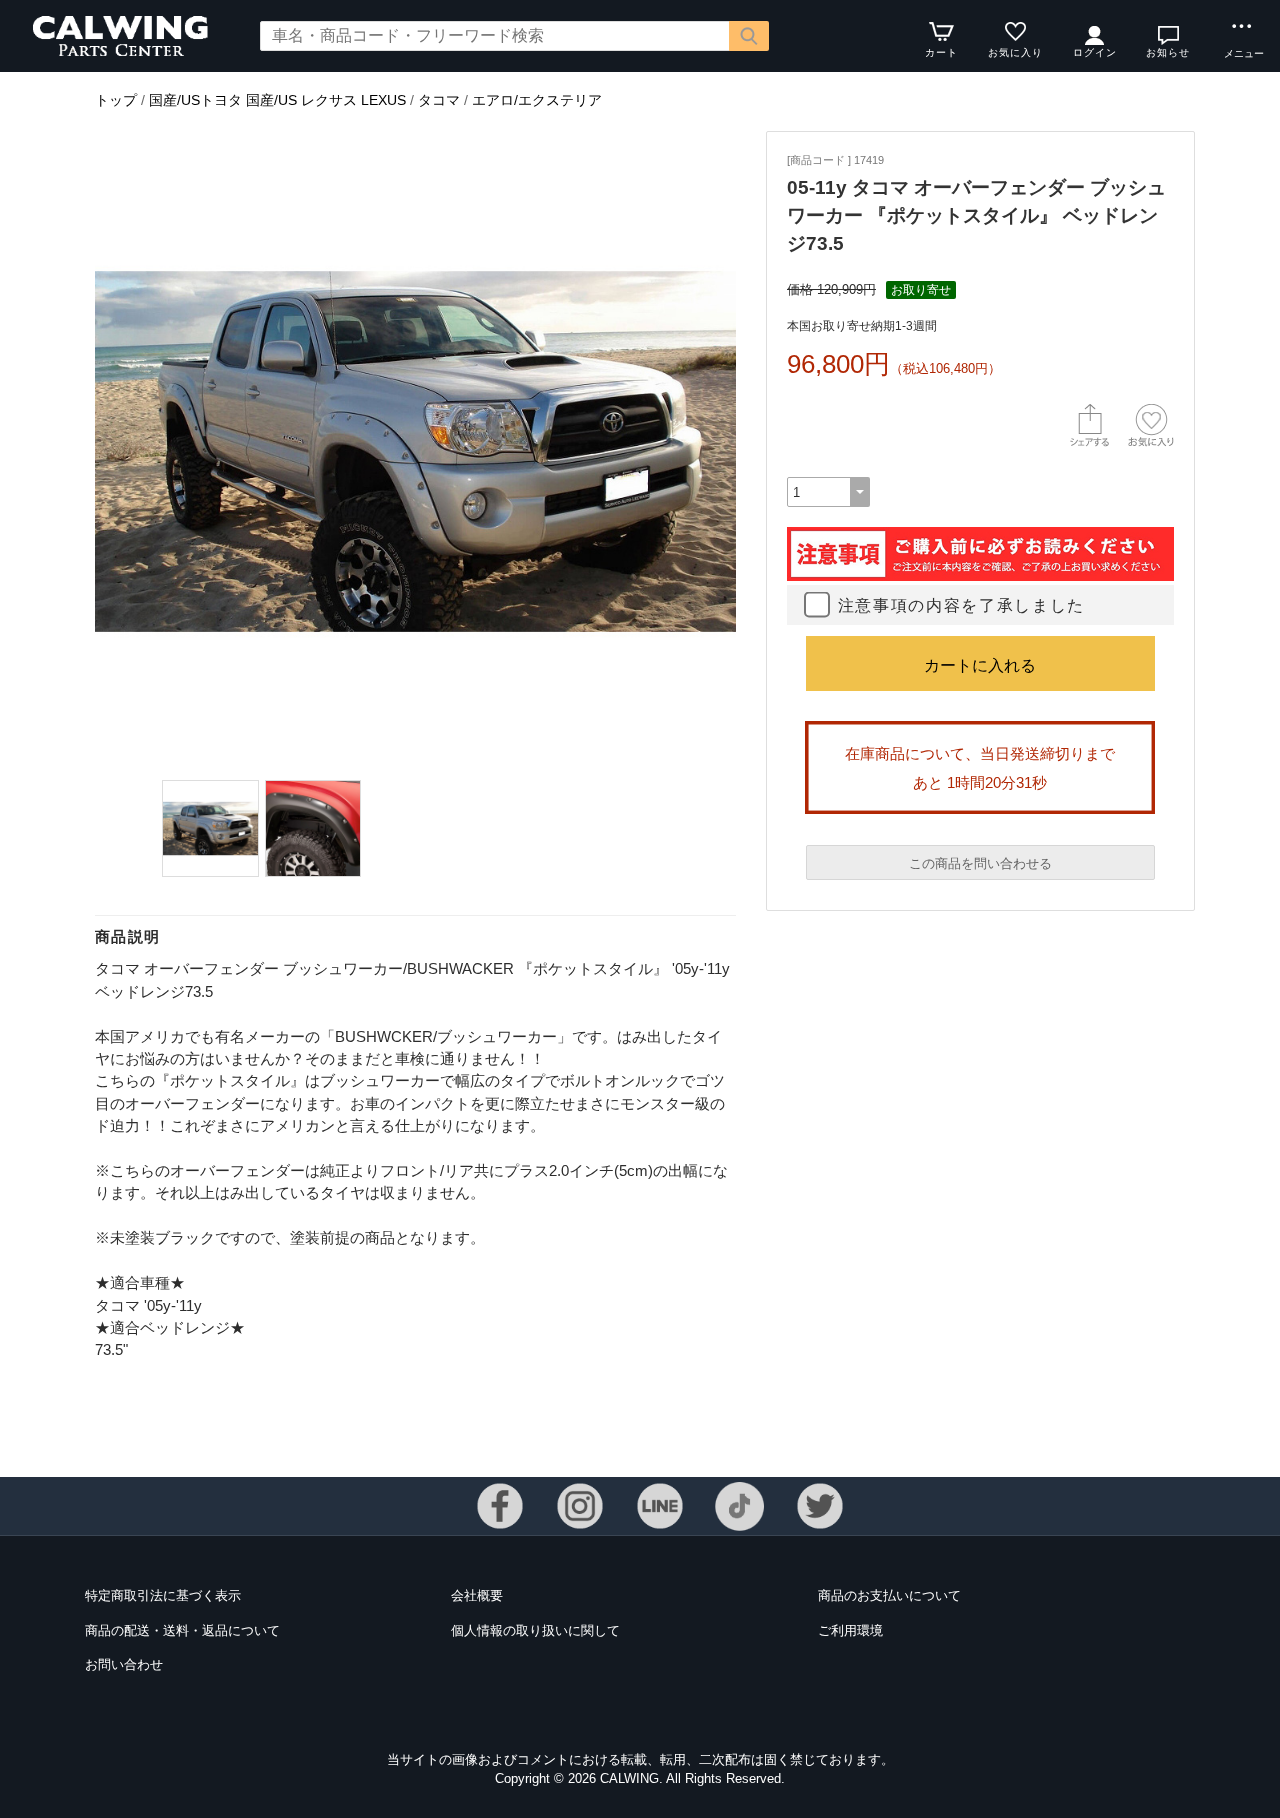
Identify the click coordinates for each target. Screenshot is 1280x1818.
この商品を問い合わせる (980, 863)
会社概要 (477, 1595)
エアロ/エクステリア (537, 100)
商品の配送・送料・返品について (182, 1630)
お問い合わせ (124, 1664)
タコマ (439, 100)
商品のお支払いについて (889, 1595)
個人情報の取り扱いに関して (535, 1630)
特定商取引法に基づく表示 (163, 1595)
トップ (116, 100)
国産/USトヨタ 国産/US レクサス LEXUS (277, 100)
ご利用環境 (850, 1630)
